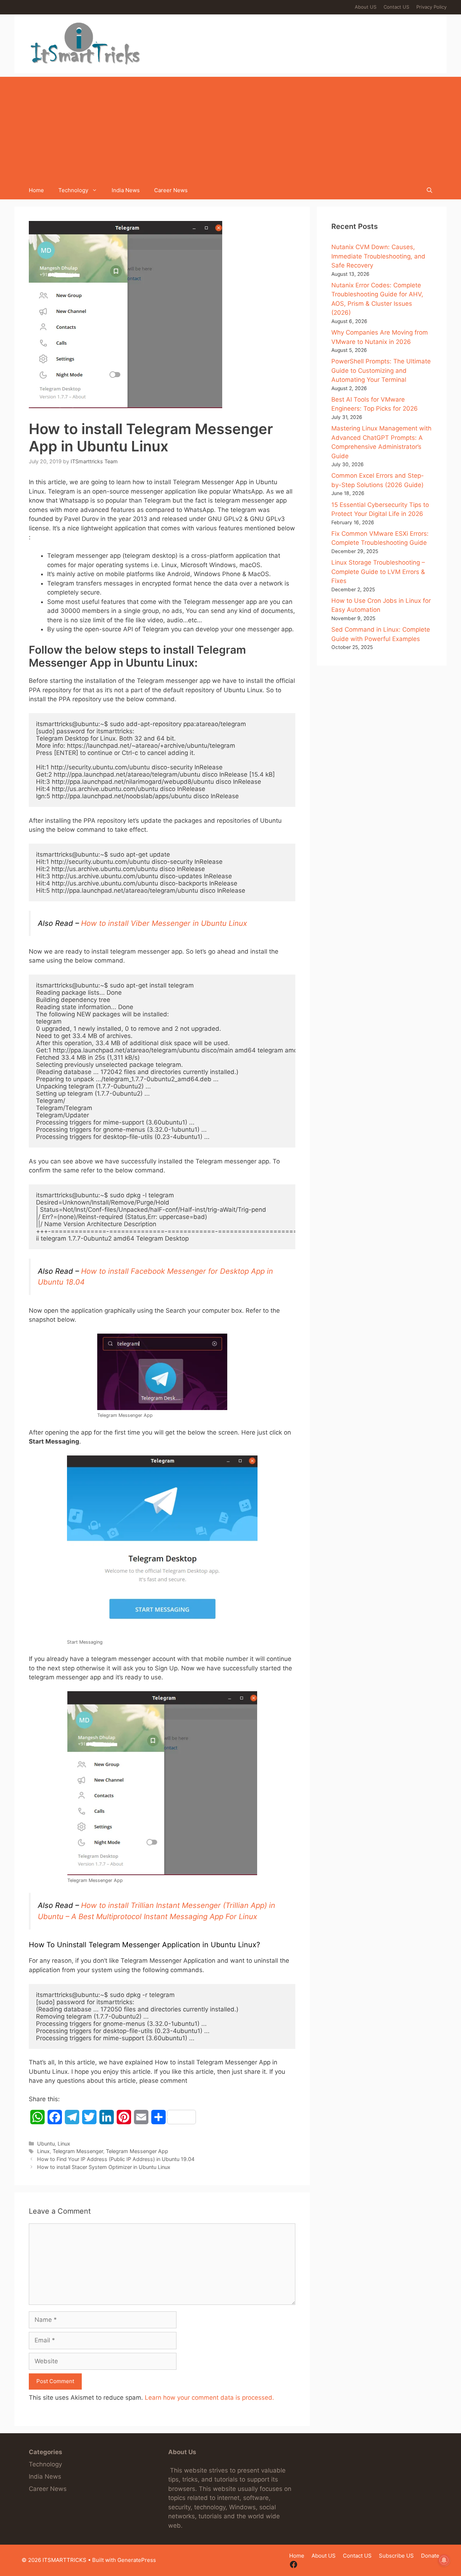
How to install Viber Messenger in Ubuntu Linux (164, 923)
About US (366, 7)
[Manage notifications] (444, 2560)
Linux (64, 2144)
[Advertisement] (230, 127)
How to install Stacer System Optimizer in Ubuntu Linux (104, 2167)
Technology (73, 190)
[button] (429, 190)
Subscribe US (396, 2556)
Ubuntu (46, 2144)
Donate (430, 2556)
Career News (171, 190)
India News (126, 190)
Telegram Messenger (78, 2151)
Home (36, 190)
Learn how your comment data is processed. (209, 2398)
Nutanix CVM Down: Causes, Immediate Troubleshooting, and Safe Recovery (378, 256)
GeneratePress (137, 2560)
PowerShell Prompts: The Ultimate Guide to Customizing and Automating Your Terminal (381, 370)
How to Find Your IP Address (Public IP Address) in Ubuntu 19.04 (116, 2159)
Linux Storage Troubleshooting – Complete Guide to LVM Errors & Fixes (378, 572)
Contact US (396, 7)
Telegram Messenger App (137, 2151)
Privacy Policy (431, 7)
